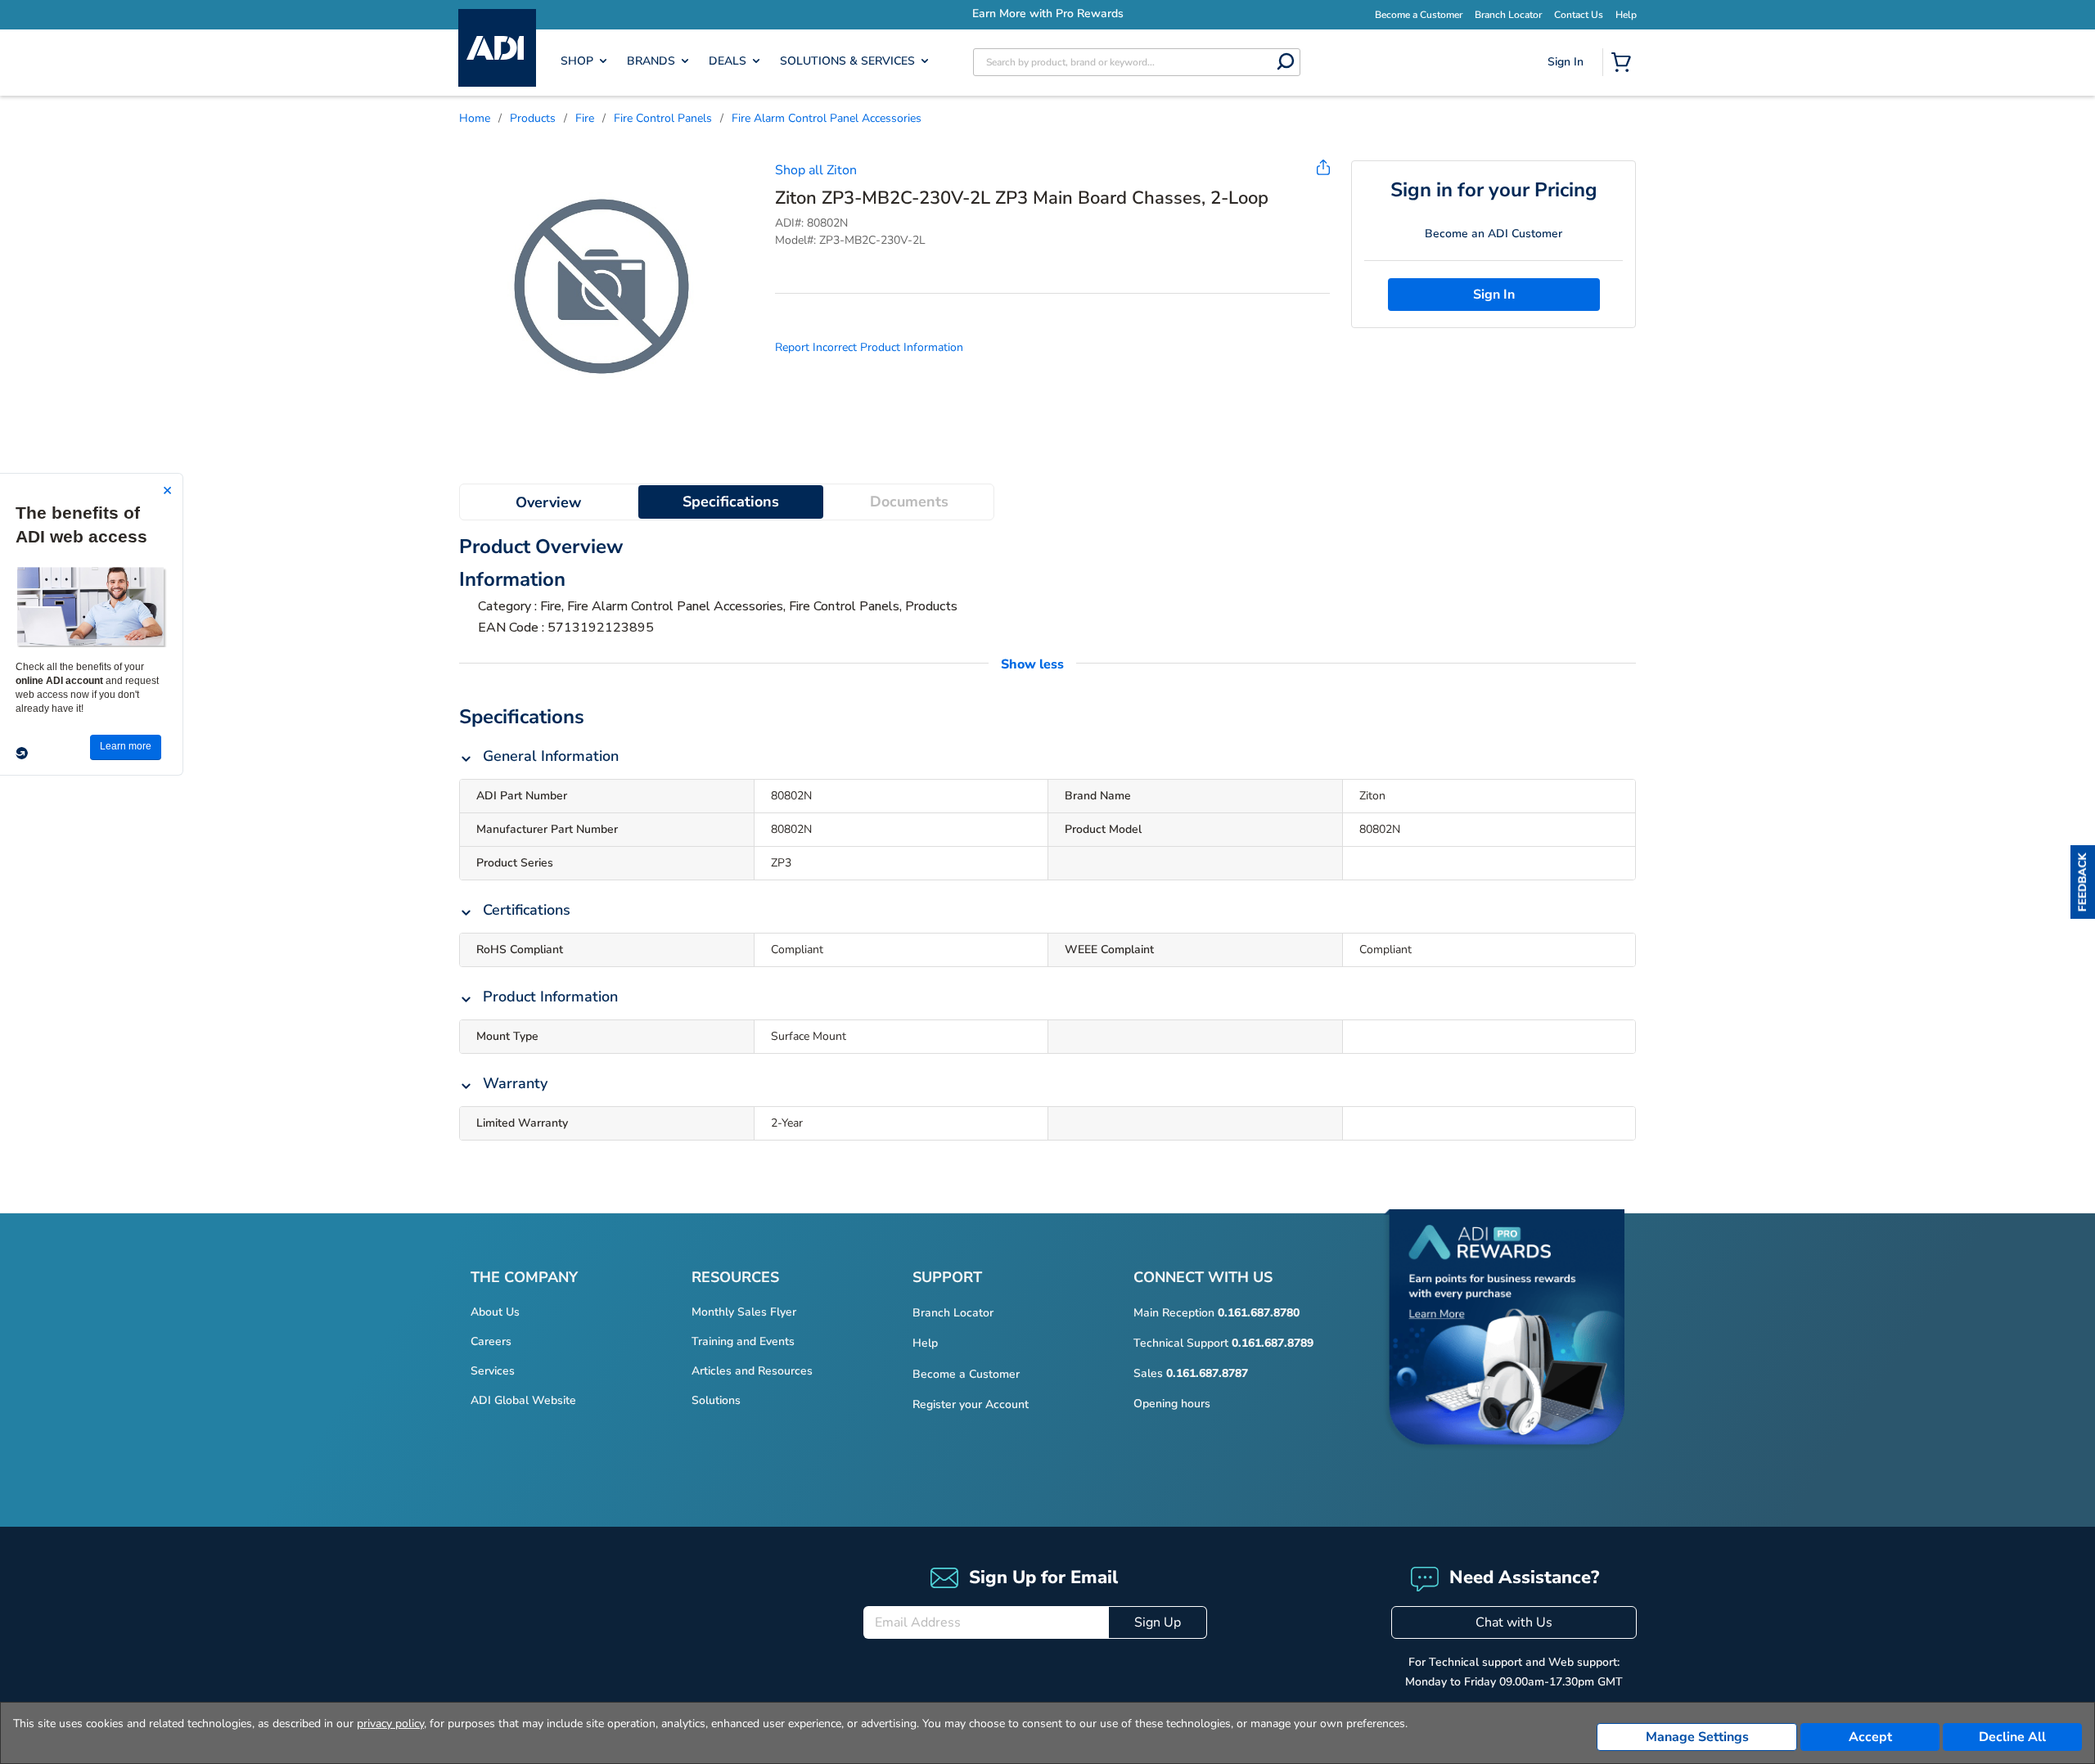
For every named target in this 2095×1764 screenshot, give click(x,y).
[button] (2083, 882)
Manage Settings (1697, 1737)
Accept (1870, 1737)
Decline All (2012, 1737)
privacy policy (390, 1723)
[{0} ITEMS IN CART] (1624, 64)
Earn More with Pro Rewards (946, 13)
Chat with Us (1514, 1622)
